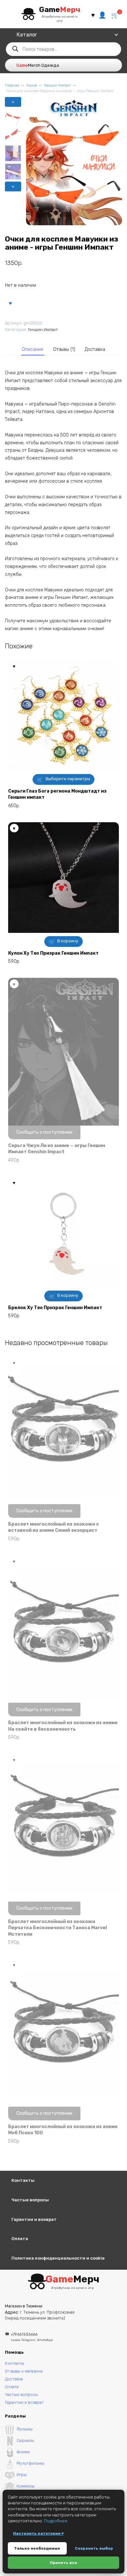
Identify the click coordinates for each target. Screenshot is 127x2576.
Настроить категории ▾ (38, 2533)
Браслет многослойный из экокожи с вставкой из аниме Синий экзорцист (54, 1527)
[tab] (33, 350)
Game (60, 9)
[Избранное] (93, 15)
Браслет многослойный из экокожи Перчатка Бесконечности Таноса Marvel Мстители (57, 1928)
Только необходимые (37, 2548)
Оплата (20, 2239)
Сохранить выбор (94, 2548)
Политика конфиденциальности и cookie (58, 2258)
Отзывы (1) (64, 349)
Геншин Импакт (57, 85)
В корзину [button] (68, 941)
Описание (33, 349)
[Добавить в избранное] (10, 303)
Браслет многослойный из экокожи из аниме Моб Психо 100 (63, 2130)
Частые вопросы (30, 2200)
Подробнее (56, 2521)
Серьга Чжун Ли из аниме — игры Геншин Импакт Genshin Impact (57, 1149)
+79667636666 (32, 2337)
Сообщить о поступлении (44, 1132)
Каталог (27, 35)
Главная (12, 85)
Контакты (23, 2180)
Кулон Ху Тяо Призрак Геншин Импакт (53, 953)
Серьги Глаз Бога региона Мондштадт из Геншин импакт (57, 794)
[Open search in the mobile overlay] (63, 49)
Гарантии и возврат (34, 2219)
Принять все (63, 2563)
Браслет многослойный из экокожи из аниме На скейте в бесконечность (63, 1726)
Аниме (32, 85)
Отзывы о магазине (24, 2371)
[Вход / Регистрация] (102, 14)
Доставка (95, 349)
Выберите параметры (68, 779)
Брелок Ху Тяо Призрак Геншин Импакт (55, 1308)
